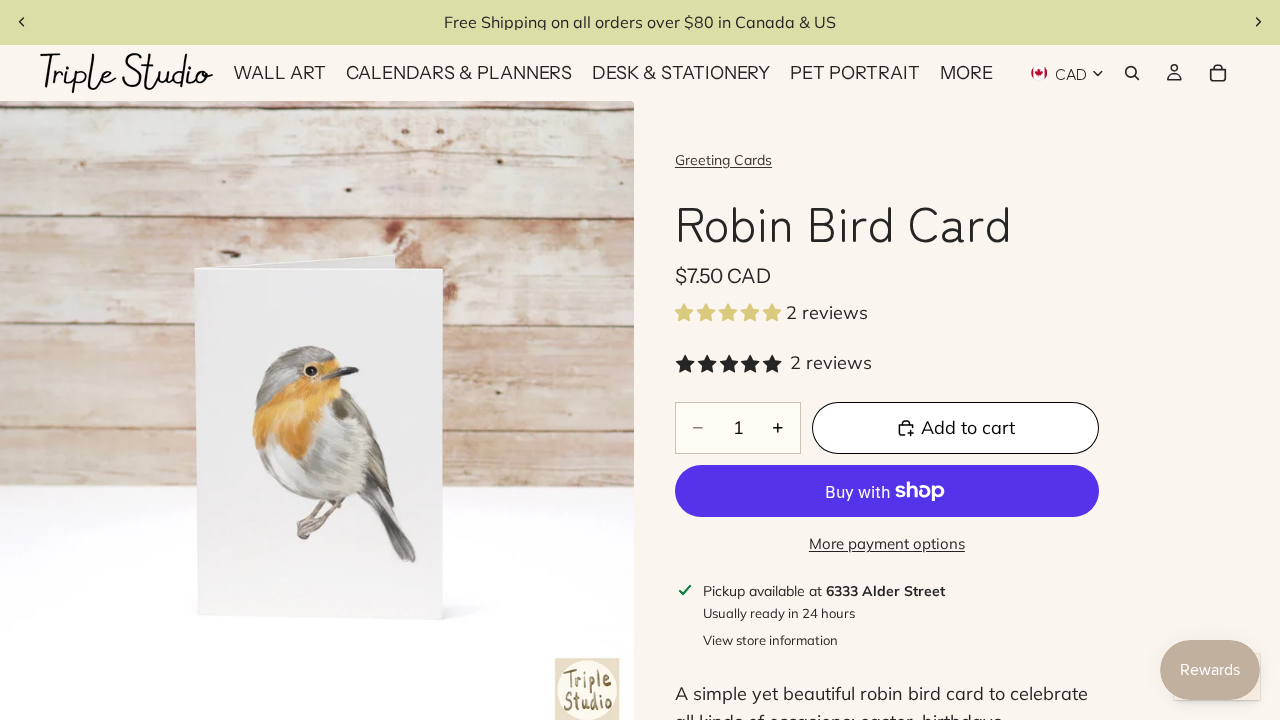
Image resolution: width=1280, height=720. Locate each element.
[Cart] (1218, 73)
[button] (730, 312)
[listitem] (966, 73)
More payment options (887, 543)
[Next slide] (1258, 22)
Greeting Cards (723, 160)
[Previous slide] (22, 22)
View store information (770, 640)
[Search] (1132, 73)
